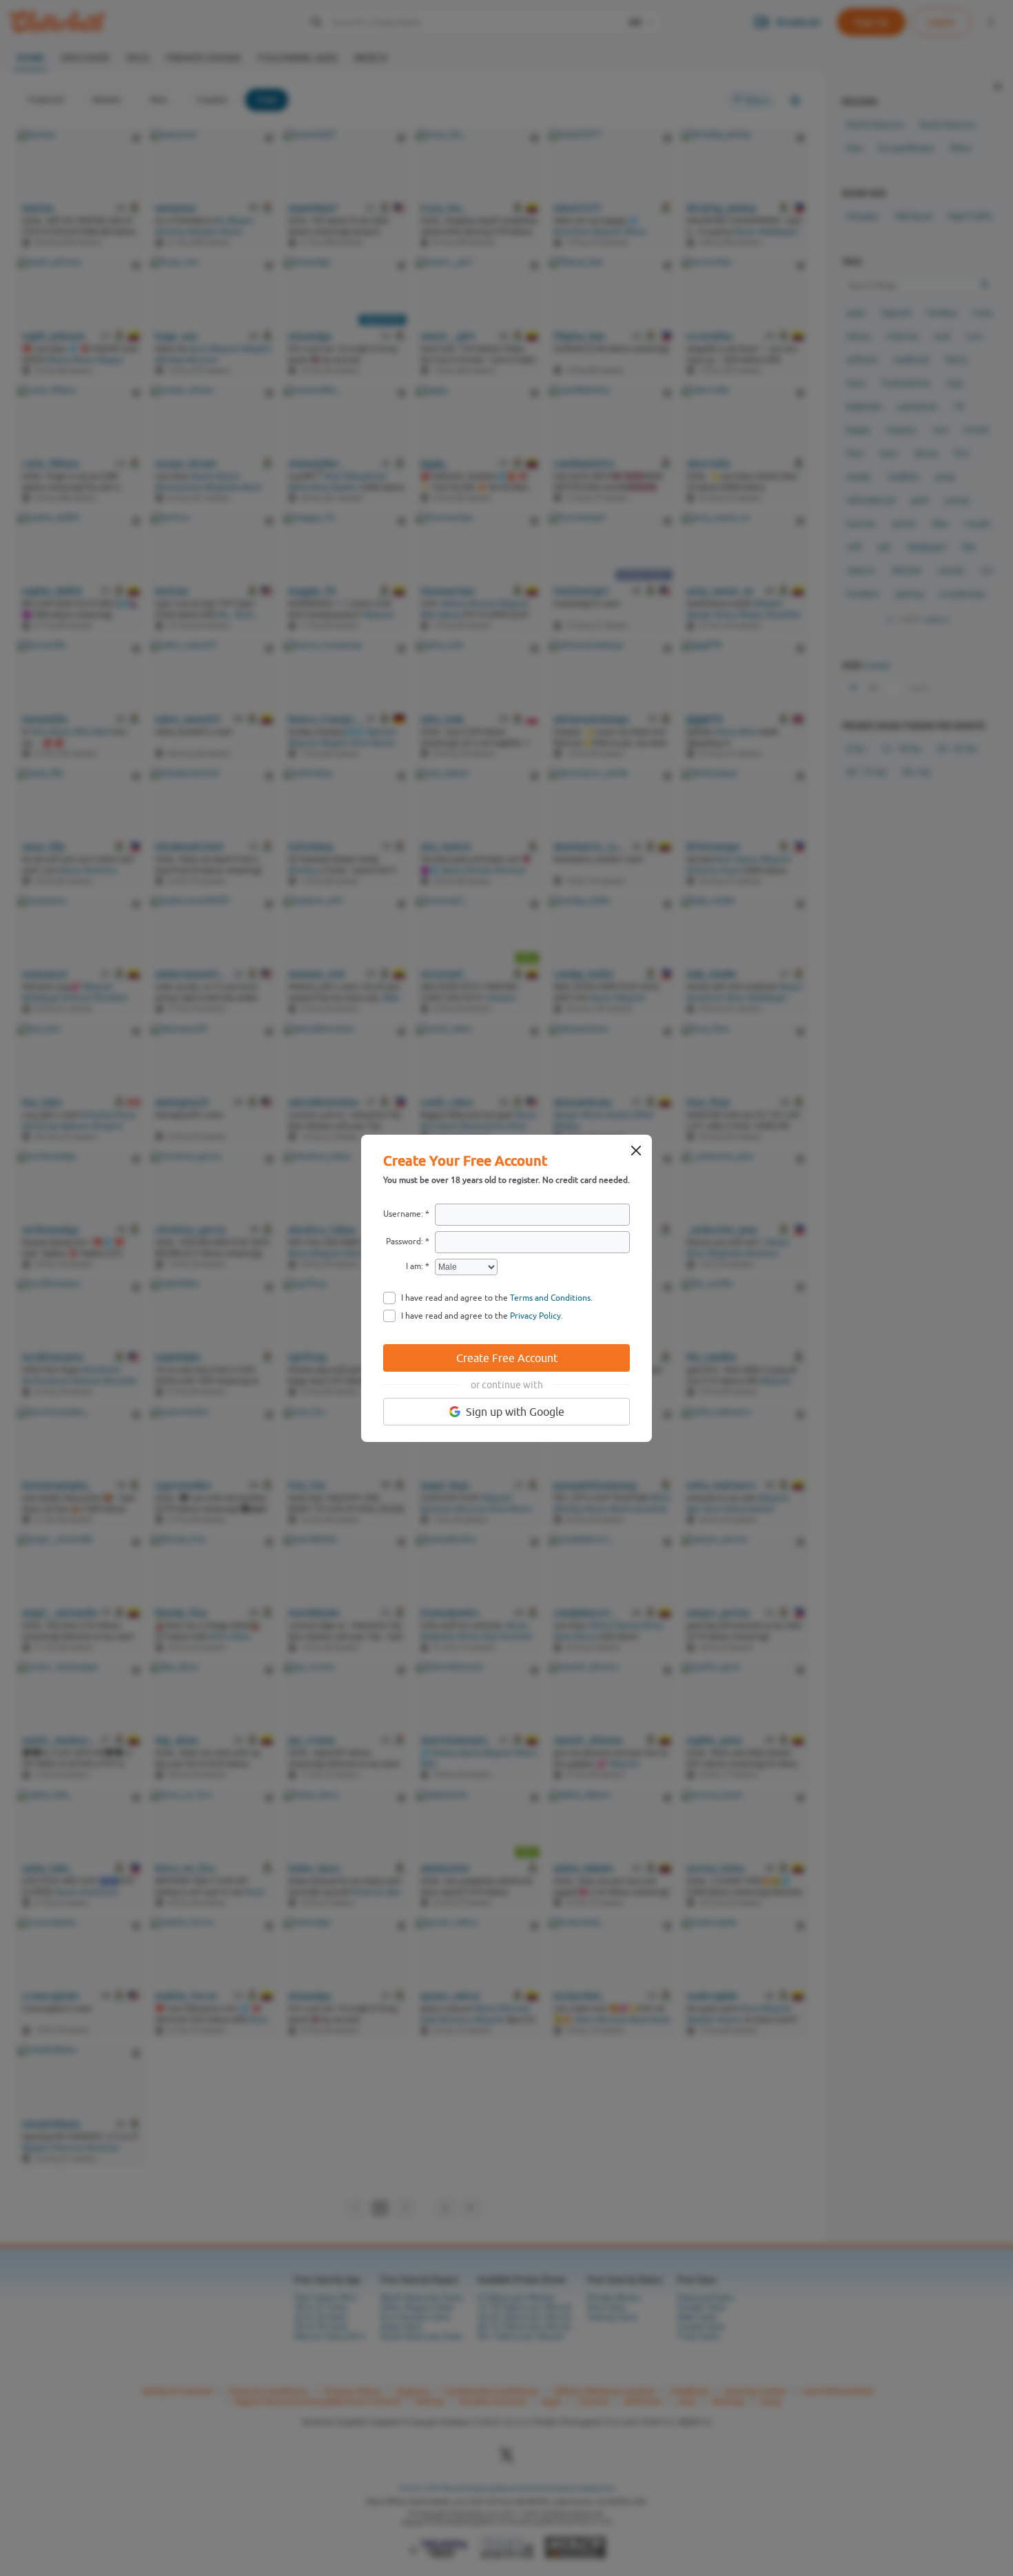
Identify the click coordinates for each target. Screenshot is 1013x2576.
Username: (403, 1214)
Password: (405, 1241)
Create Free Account (507, 1358)
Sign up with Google (515, 1412)
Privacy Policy (535, 1316)
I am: (415, 1266)
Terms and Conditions (550, 1298)
